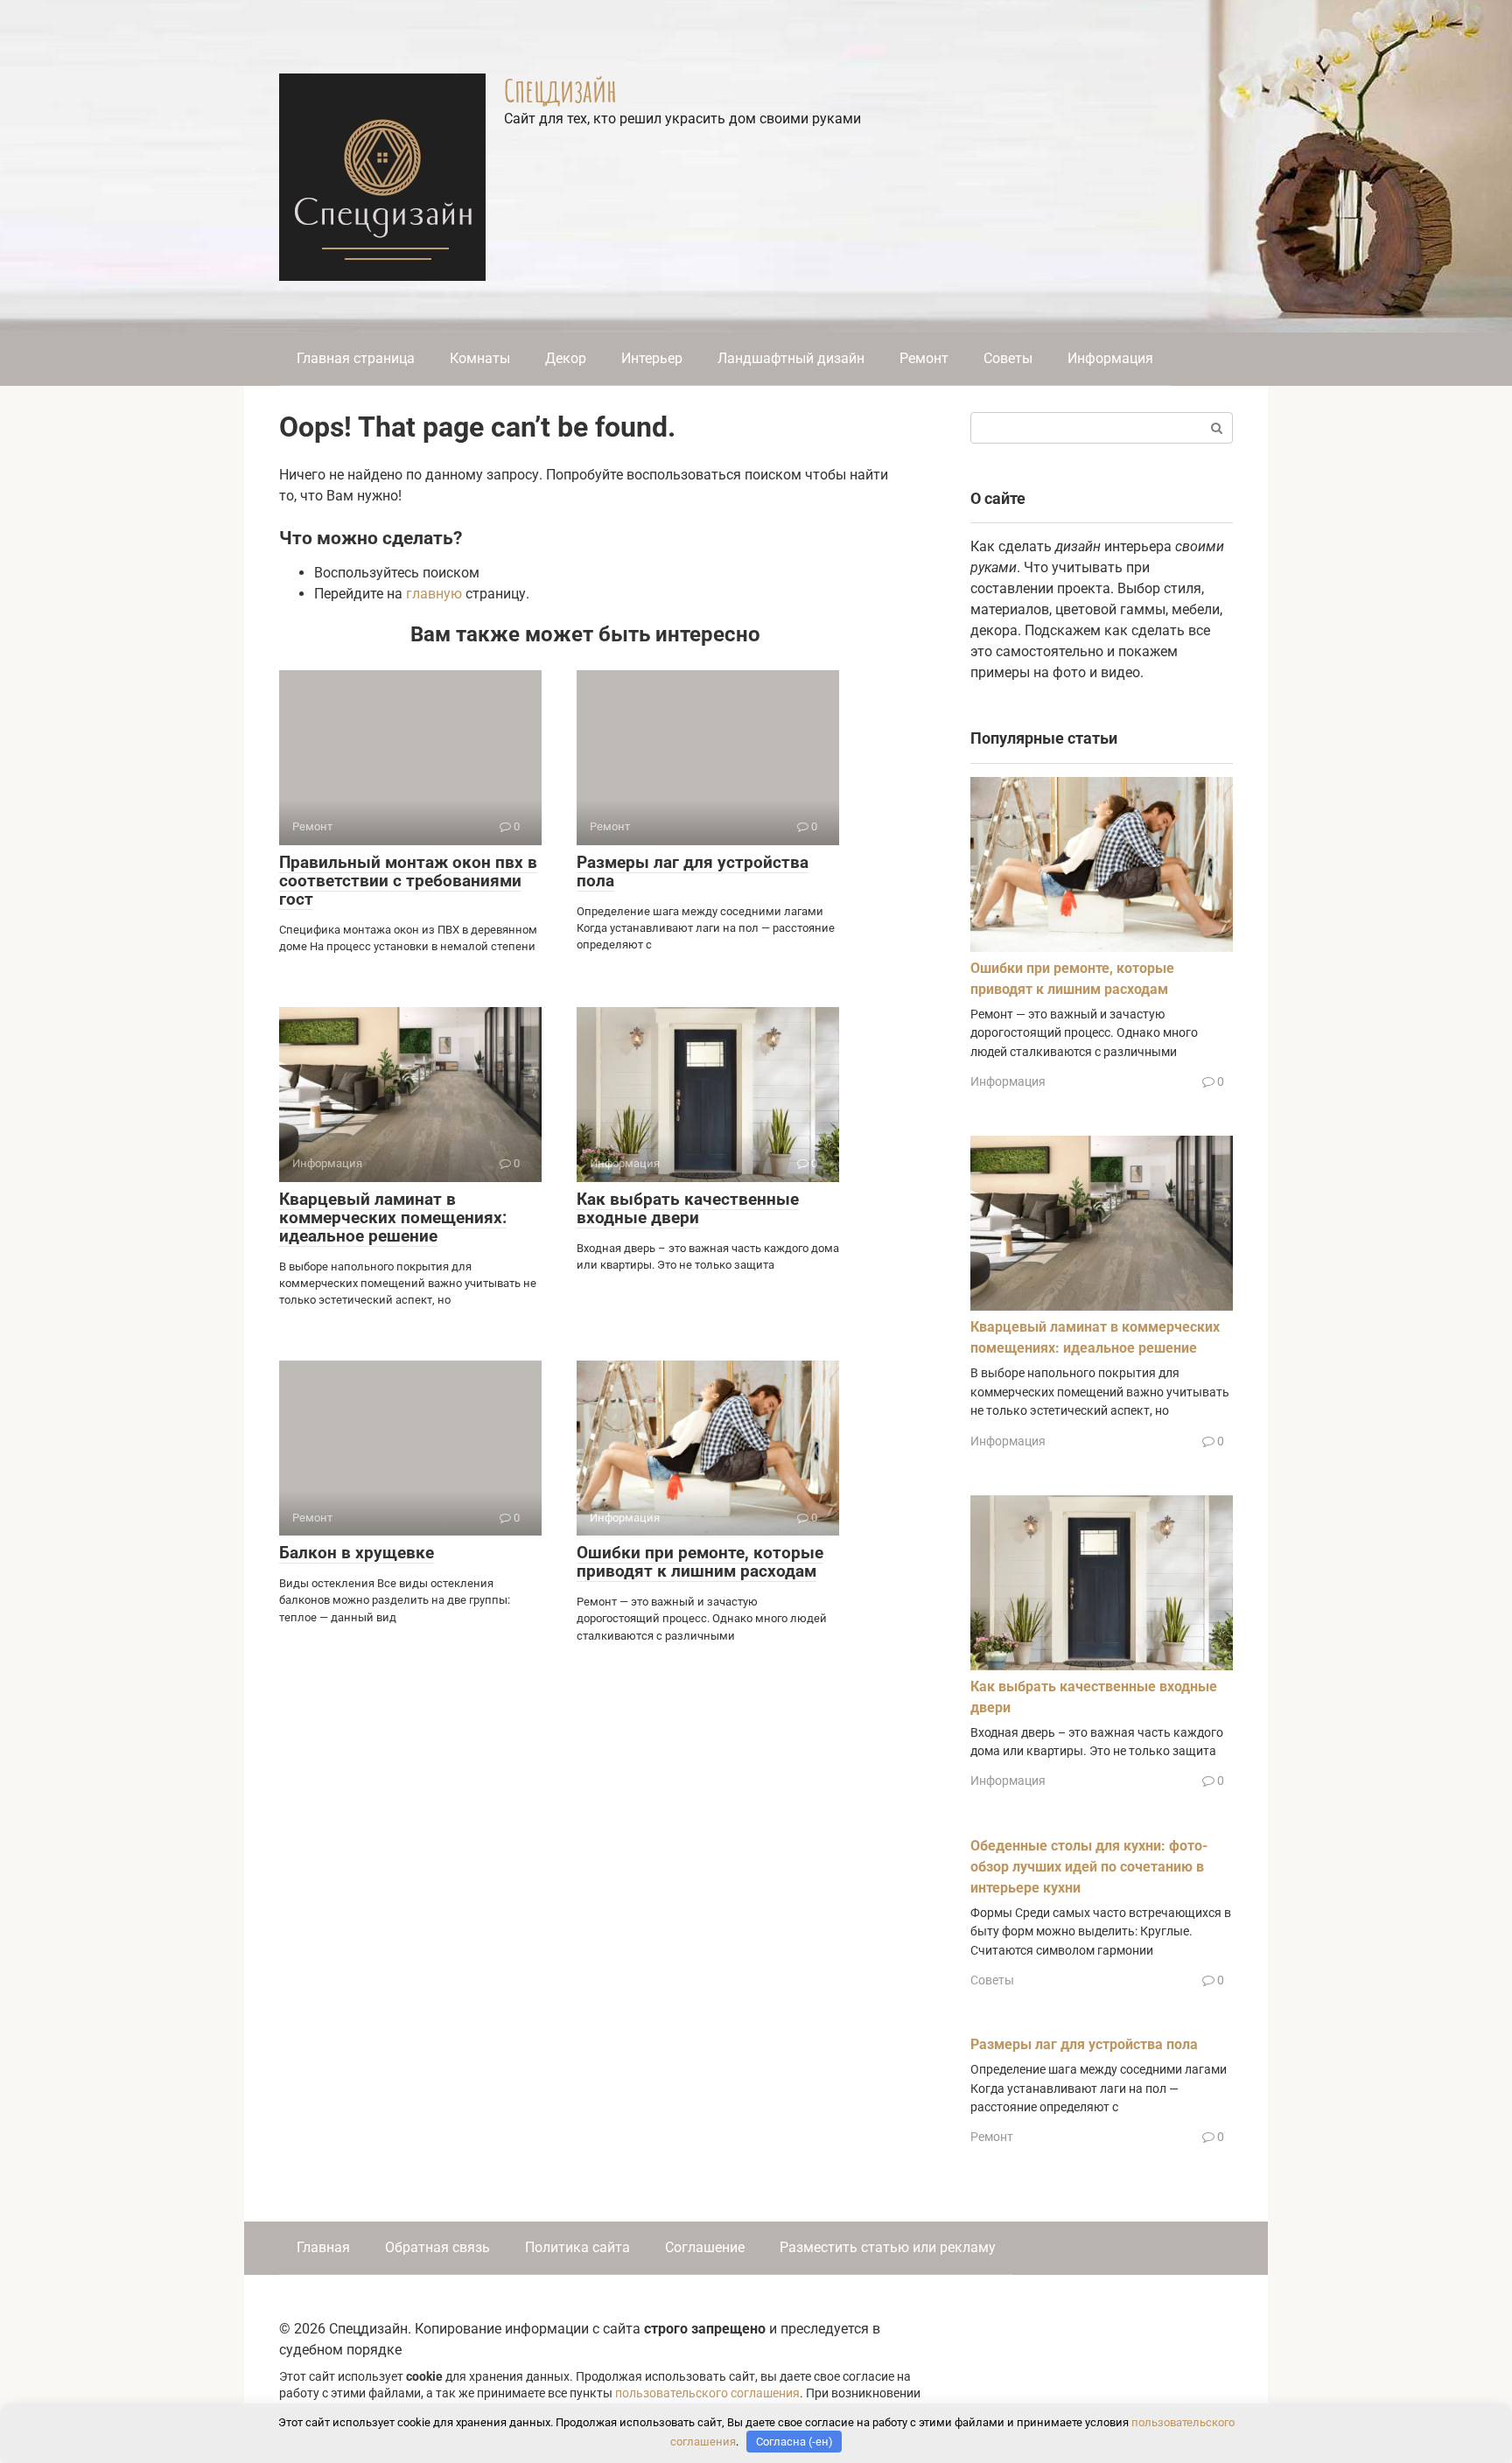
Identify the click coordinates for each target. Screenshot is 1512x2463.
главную (434, 594)
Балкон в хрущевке (357, 1553)
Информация (1110, 358)
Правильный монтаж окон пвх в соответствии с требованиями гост (408, 881)
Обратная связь (437, 2247)
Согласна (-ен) (794, 2442)
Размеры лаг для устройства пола (693, 871)
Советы (1008, 358)
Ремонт (924, 358)
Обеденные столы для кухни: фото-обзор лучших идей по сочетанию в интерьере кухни (1089, 1867)
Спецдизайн (560, 90)
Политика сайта (577, 2247)
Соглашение (705, 2247)
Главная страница (356, 358)
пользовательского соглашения (707, 2393)
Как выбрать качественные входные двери (688, 1208)
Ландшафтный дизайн (791, 358)
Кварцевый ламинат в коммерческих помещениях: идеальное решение (393, 1218)
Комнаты (480, 358)
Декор (566, 358)
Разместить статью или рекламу (888, 2247)
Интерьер (652, 358)
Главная (323, 2247)
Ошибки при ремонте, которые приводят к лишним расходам (700, 1562)
